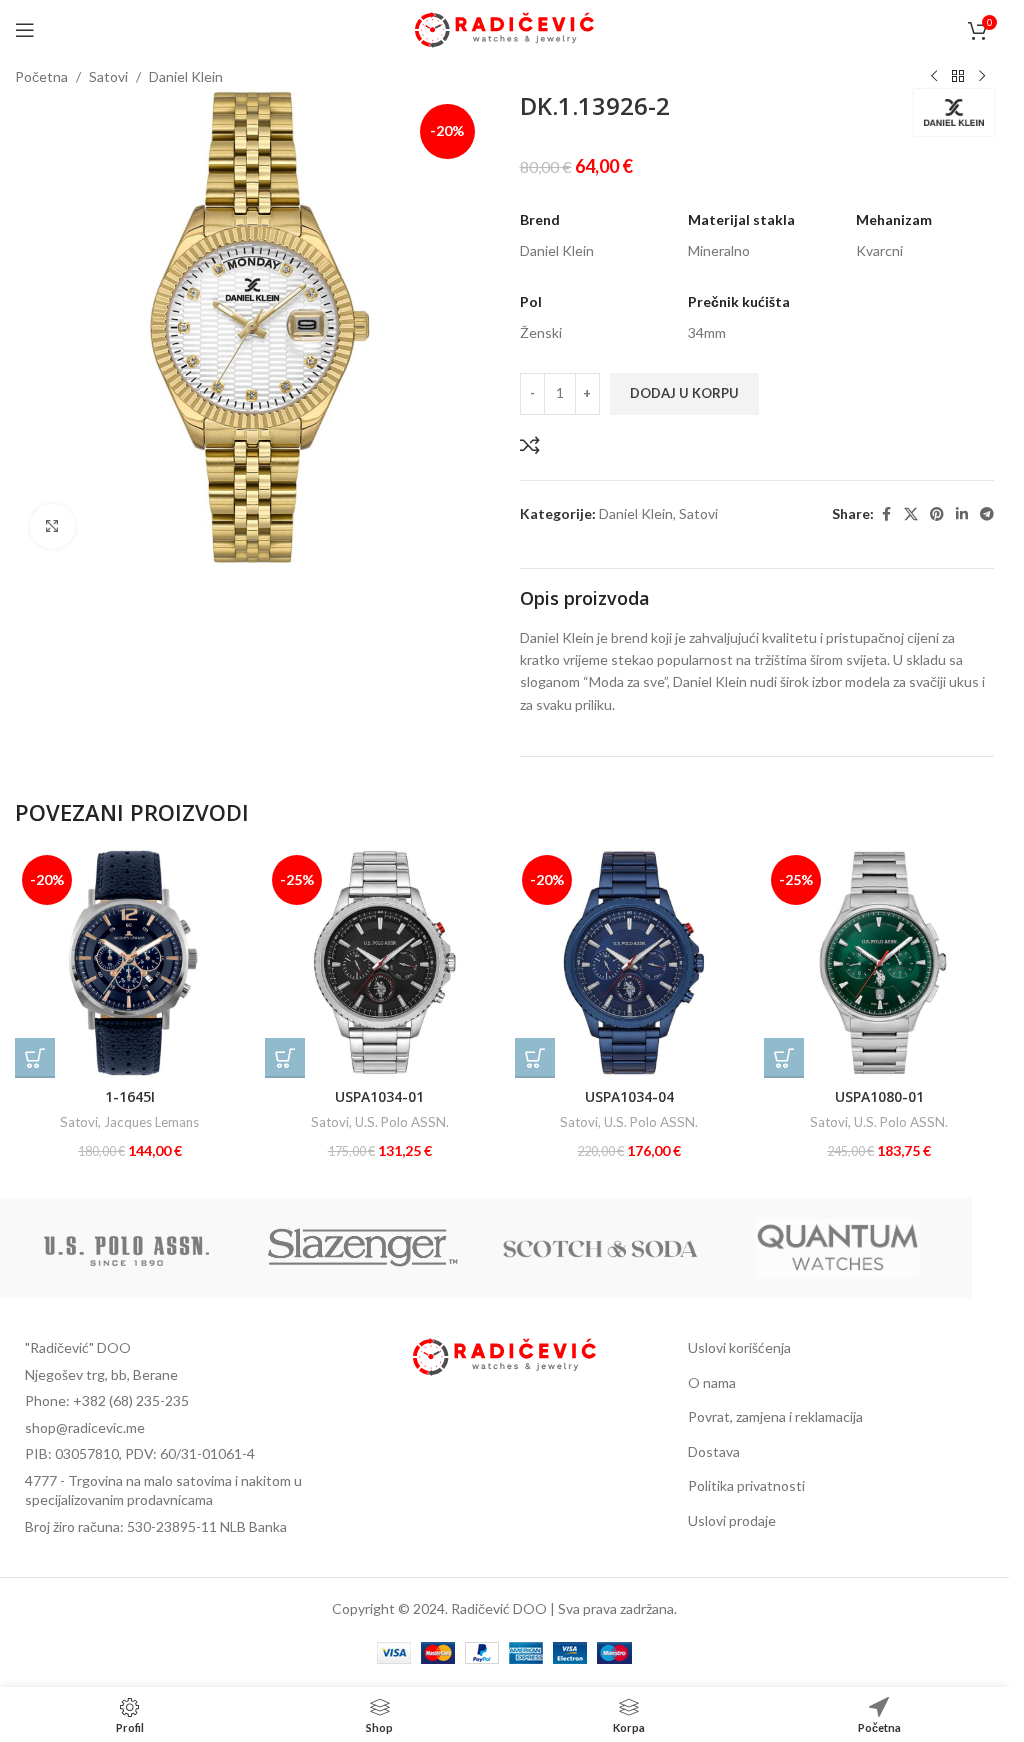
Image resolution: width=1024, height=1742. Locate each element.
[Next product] (982, 77)
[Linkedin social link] (962, 514)
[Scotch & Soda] (600, 1248)
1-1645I (130, 1096)
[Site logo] (504, 28)
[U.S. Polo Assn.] (126, 1248)
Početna (41, 76)
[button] (35, 1058)
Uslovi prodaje (732, 1520)
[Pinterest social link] (937, 514)
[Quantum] (837, 1248)
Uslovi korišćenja (739, 1347)
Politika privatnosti (746, 1485)
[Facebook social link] (886, 514)
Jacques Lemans (151, 1122)
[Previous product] (934, 77)
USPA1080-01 (879, 1096)
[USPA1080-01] (879, 963)
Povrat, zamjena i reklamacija (775, 1416)
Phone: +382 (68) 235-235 (107, 1400)
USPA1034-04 (629, 1096)
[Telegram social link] (987, 514)
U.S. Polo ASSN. (402, 1122)
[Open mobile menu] (25, 30)
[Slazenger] (363, 1248)
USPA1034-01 (379, 1096)
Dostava (714, 1451)
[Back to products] (958, 77)
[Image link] (505, 1354)
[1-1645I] (130, 963)
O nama (712, 1382)
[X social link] (911, 514)
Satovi (108, 76)
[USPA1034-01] (380, 963)
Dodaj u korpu (684, 393)
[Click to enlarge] (52, 526)
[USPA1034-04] (630, 963)
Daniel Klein (186, 76)
